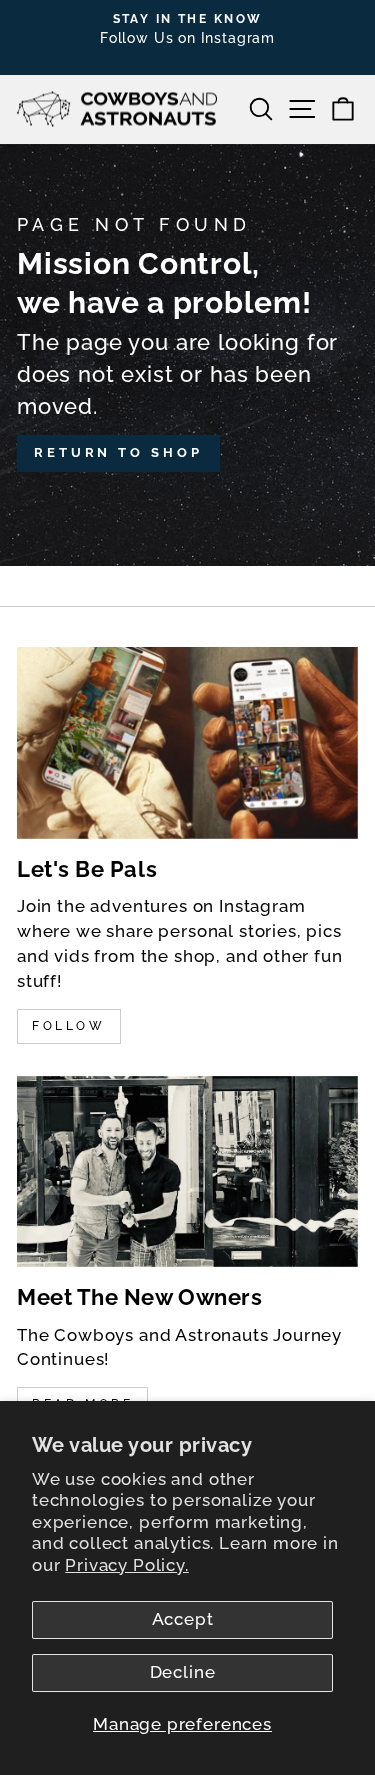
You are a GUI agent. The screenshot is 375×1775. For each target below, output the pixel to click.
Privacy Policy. (126, 1565)
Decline (183, 1672)
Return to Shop (118, 452)
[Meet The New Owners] (187, 1172)
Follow (69, 1026)
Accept (183, 1619)
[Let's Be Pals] (187, 743)
